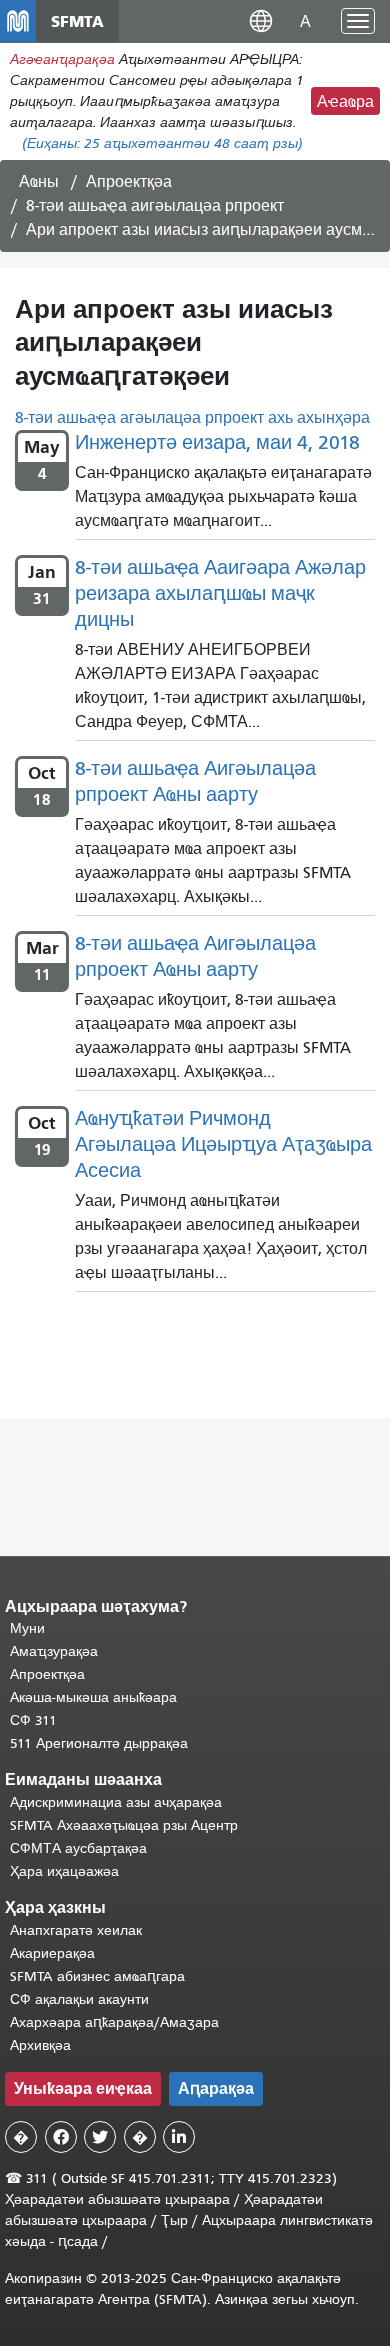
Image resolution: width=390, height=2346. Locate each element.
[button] (261, 20)
